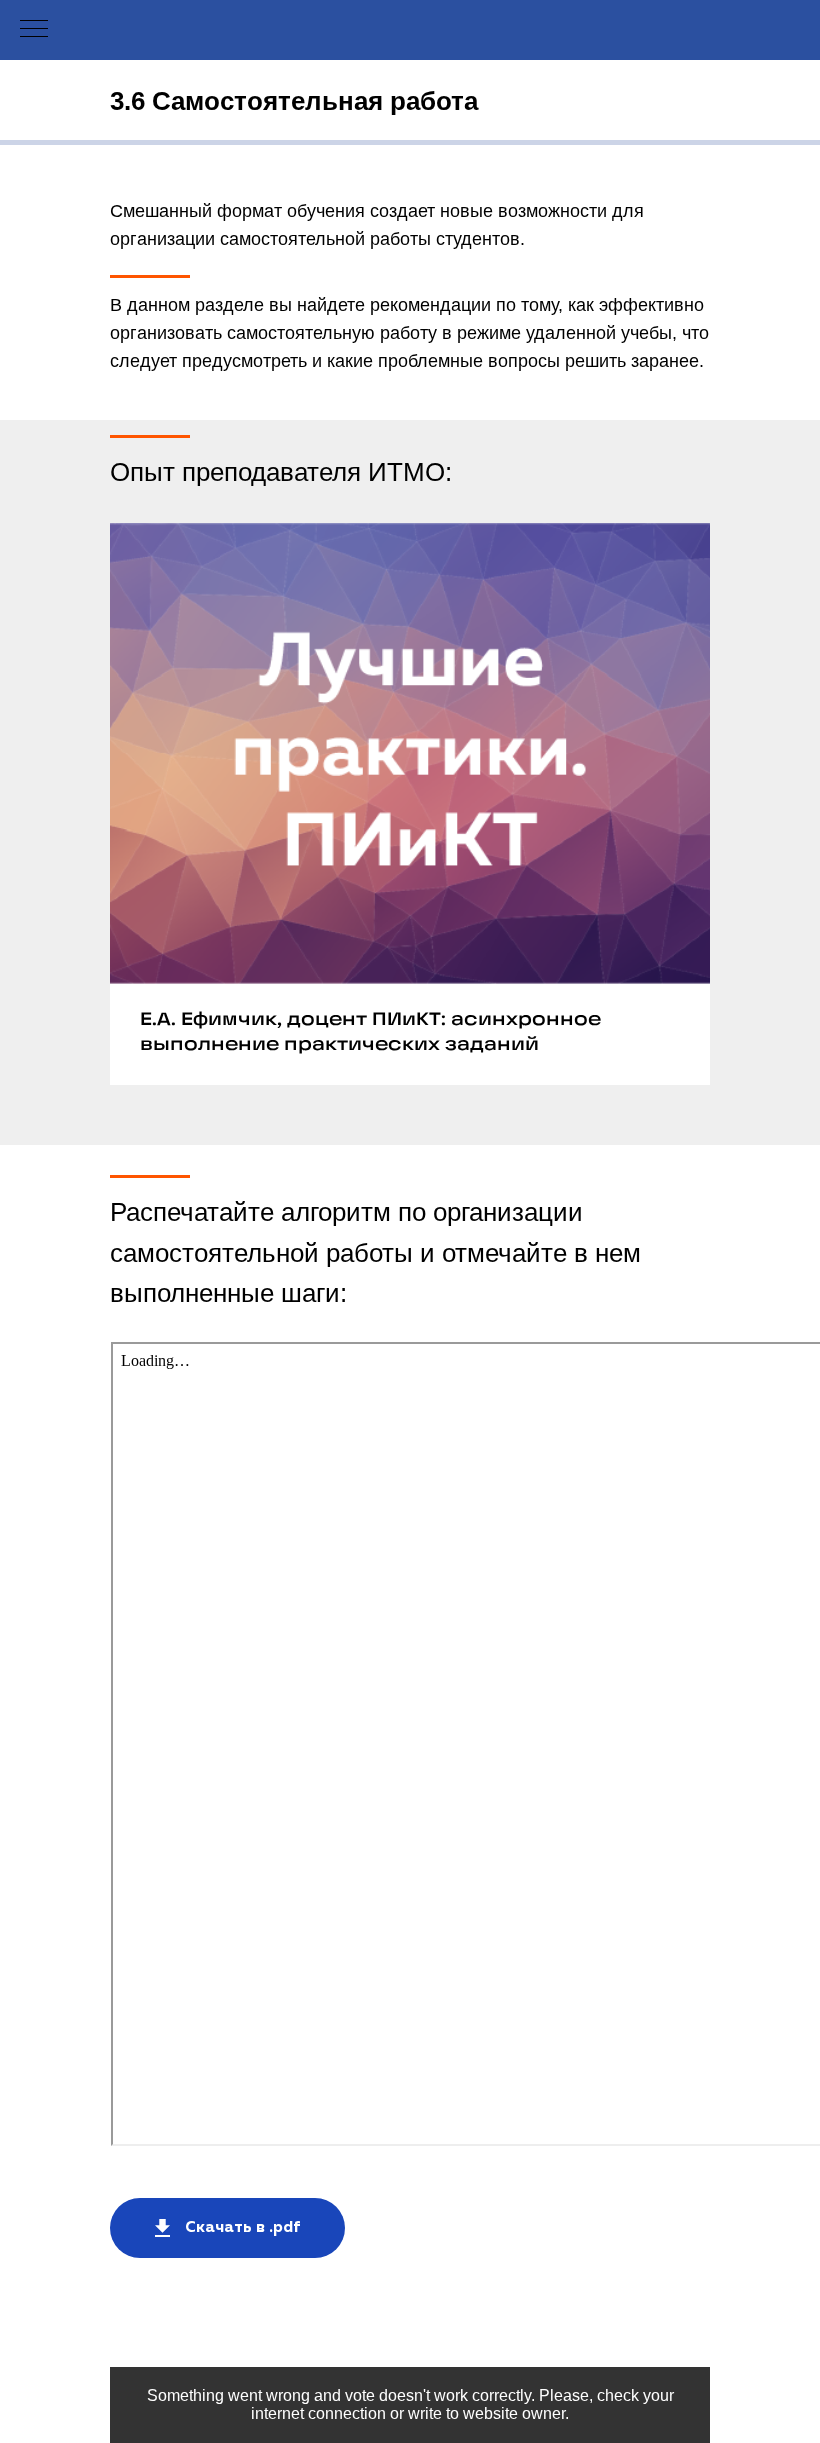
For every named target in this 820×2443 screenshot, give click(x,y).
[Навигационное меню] (34, 30)
